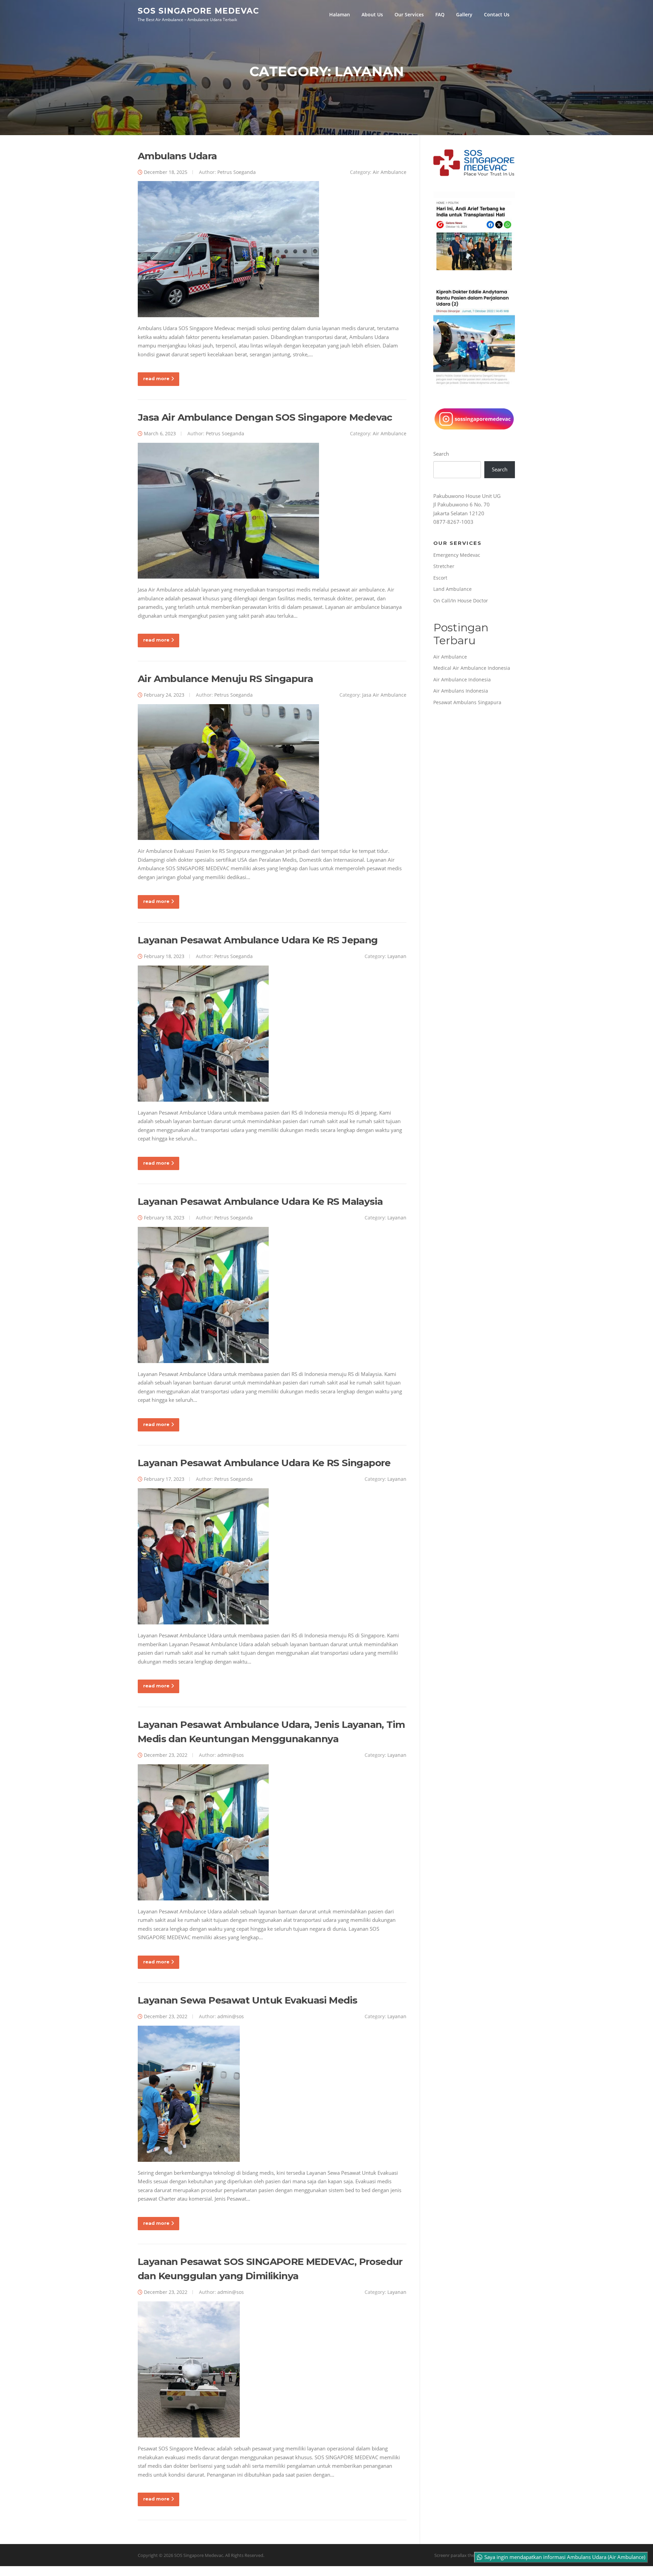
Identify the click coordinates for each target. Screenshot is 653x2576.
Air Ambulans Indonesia (461, 691)
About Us (372, 14)
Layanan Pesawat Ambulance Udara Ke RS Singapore (264, 1463)
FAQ (440, 14)
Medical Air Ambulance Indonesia (472, 668)
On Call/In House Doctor (461, 601)
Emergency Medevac (457, 555)
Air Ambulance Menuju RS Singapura (225, 679)
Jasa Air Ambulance (384, 695)
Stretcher (444, 566)
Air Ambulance (390, 172)
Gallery (464, 14)
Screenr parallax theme (458, 2555)
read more (156, 378)
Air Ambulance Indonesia (462, 679)
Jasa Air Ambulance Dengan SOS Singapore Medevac (265, 417)
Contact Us (497, 14)
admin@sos (231, 1755)
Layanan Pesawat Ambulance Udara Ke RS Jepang (258, 940)
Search (441, 454)
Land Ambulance (453, 589)
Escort (440, 578)
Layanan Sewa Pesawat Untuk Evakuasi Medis (247, 2000)
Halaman (340, 14)
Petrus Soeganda (237, 172)
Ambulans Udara (177, 156)
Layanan (397, 956)
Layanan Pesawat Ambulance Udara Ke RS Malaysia (260, 1201)
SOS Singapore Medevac (198, 11)
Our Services (409, 14)
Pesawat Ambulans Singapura (467, 702)
